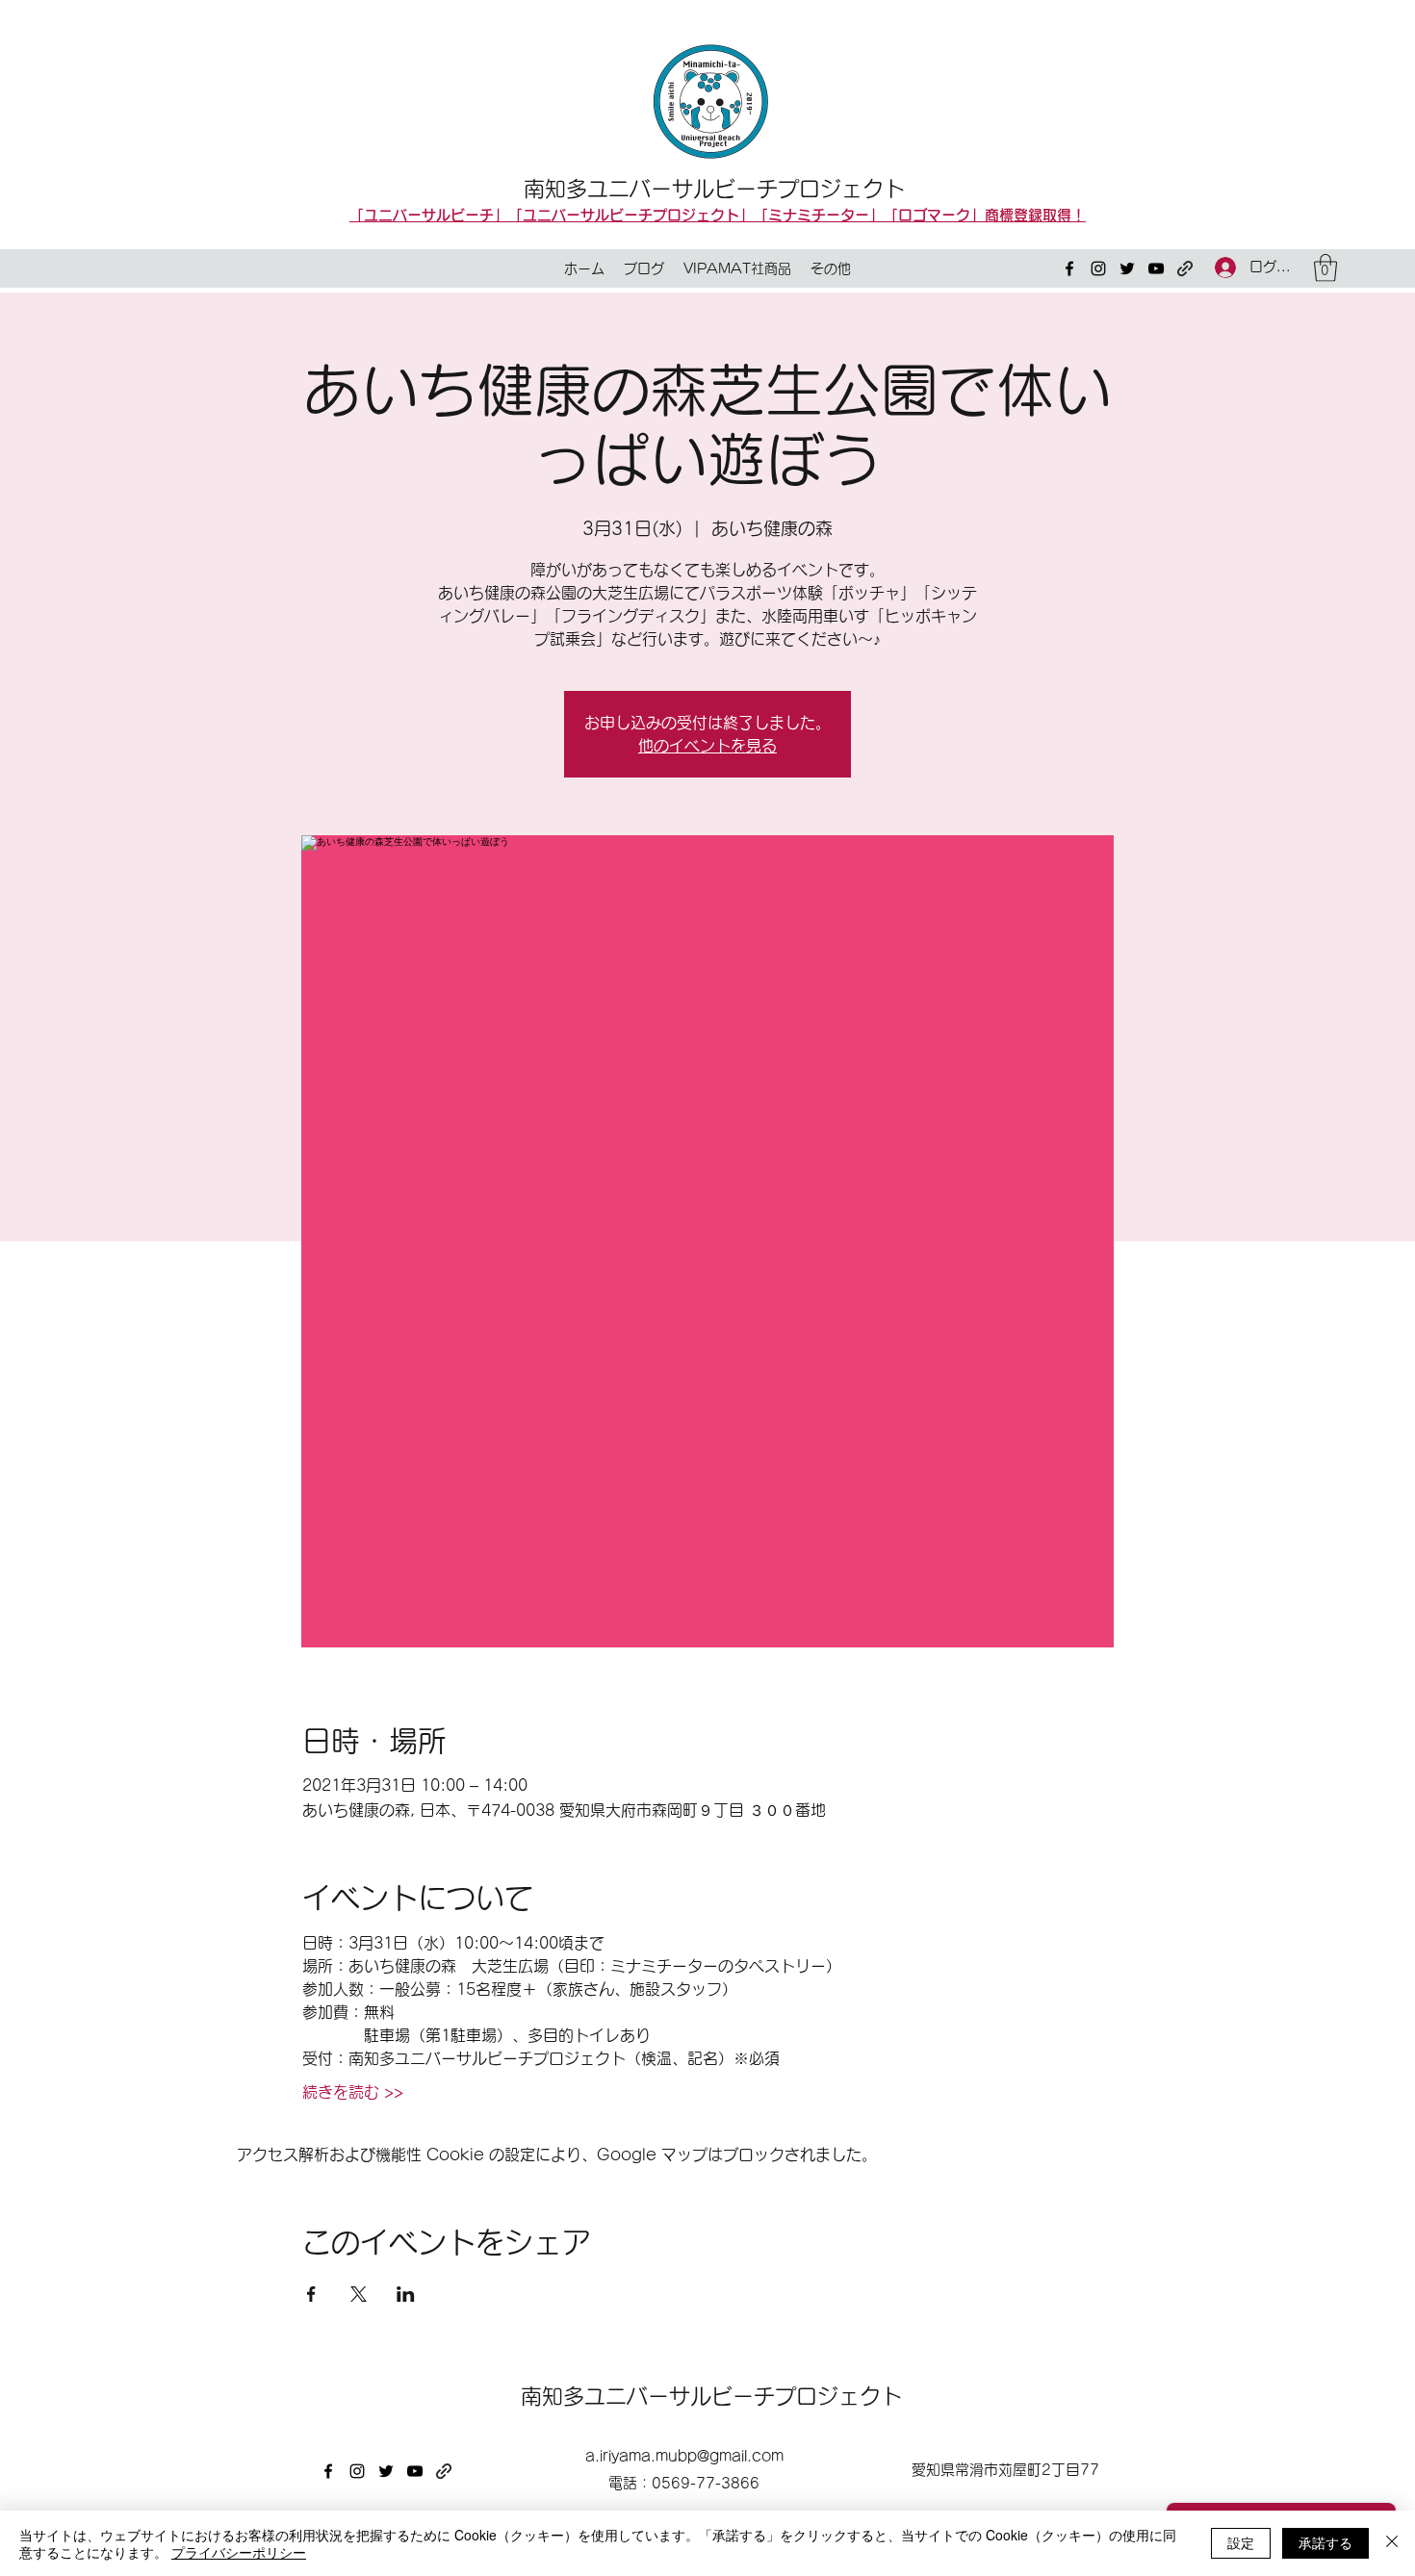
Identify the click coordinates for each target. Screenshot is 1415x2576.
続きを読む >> (353, 2092)
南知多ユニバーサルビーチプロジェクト (714, 189)
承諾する (1325, 2542)
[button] (1325, 268)
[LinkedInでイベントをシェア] (406, 2294)
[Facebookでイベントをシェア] (311, 2294)
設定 (1241, 2542)
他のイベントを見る (707, 746)
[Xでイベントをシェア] (359, 2294)
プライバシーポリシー (239, 2552)
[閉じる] (1392, 2543)
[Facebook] (1069, 268)
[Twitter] (1127, 268)
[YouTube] (1156, 268)
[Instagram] (1098, 268)
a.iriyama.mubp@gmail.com (684, 2456)
